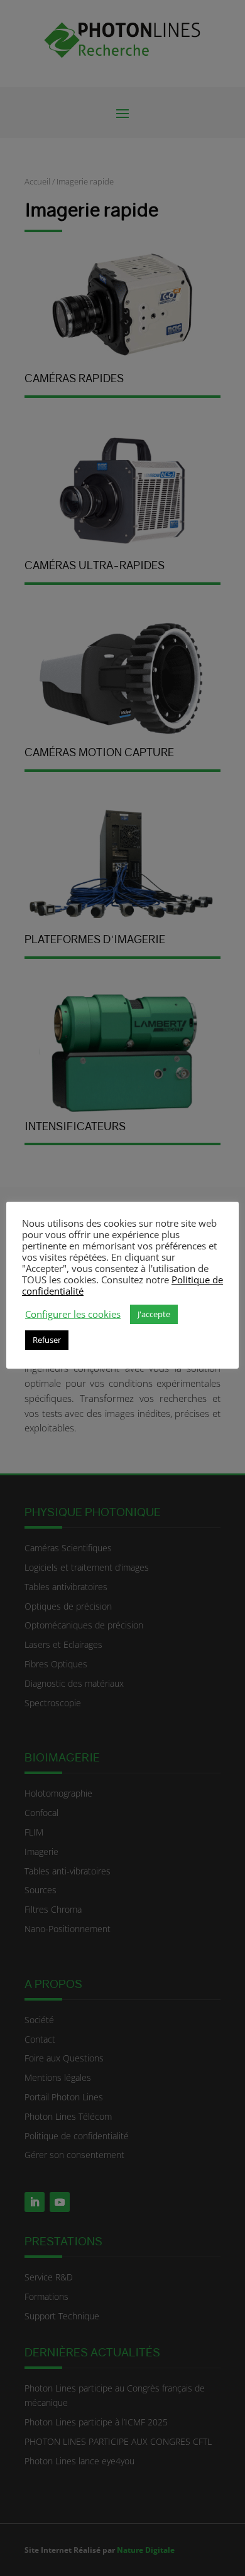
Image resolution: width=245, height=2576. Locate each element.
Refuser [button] (47, 1340)
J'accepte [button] (154, 1314)
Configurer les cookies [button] (73, 1314)
